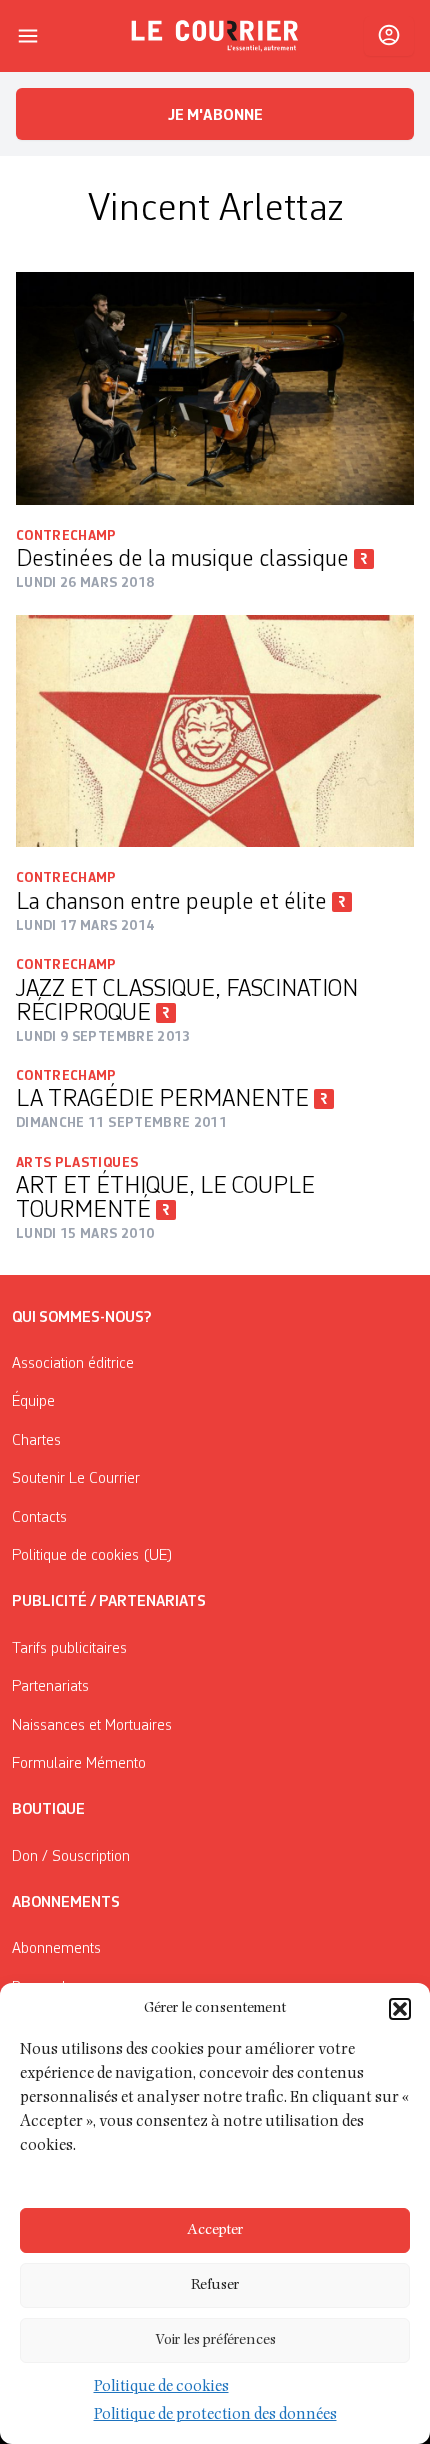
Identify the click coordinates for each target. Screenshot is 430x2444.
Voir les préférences (215, 2340)
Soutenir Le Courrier (76, 1479)
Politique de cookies (161, 2388)
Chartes (36, 1441)
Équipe (33, 1402)
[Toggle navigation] (28, 36)
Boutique (48, 1810)
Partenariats (50, 1687)
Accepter (215, 2230)
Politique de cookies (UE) (92, 1556)
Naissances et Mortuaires (92, 1726)
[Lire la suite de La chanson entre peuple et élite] (215, 731)
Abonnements (56, 1949)
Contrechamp (66, 536)
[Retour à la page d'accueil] (215, 36)
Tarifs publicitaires (69, 1649)
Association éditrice (73, 1364)
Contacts (39, 1518)
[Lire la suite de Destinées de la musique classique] (215, 388)
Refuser (215, 2285)
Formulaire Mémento (79, 1764)
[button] (400, 2009)
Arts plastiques (77, 1163)
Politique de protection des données (215, 2416)
